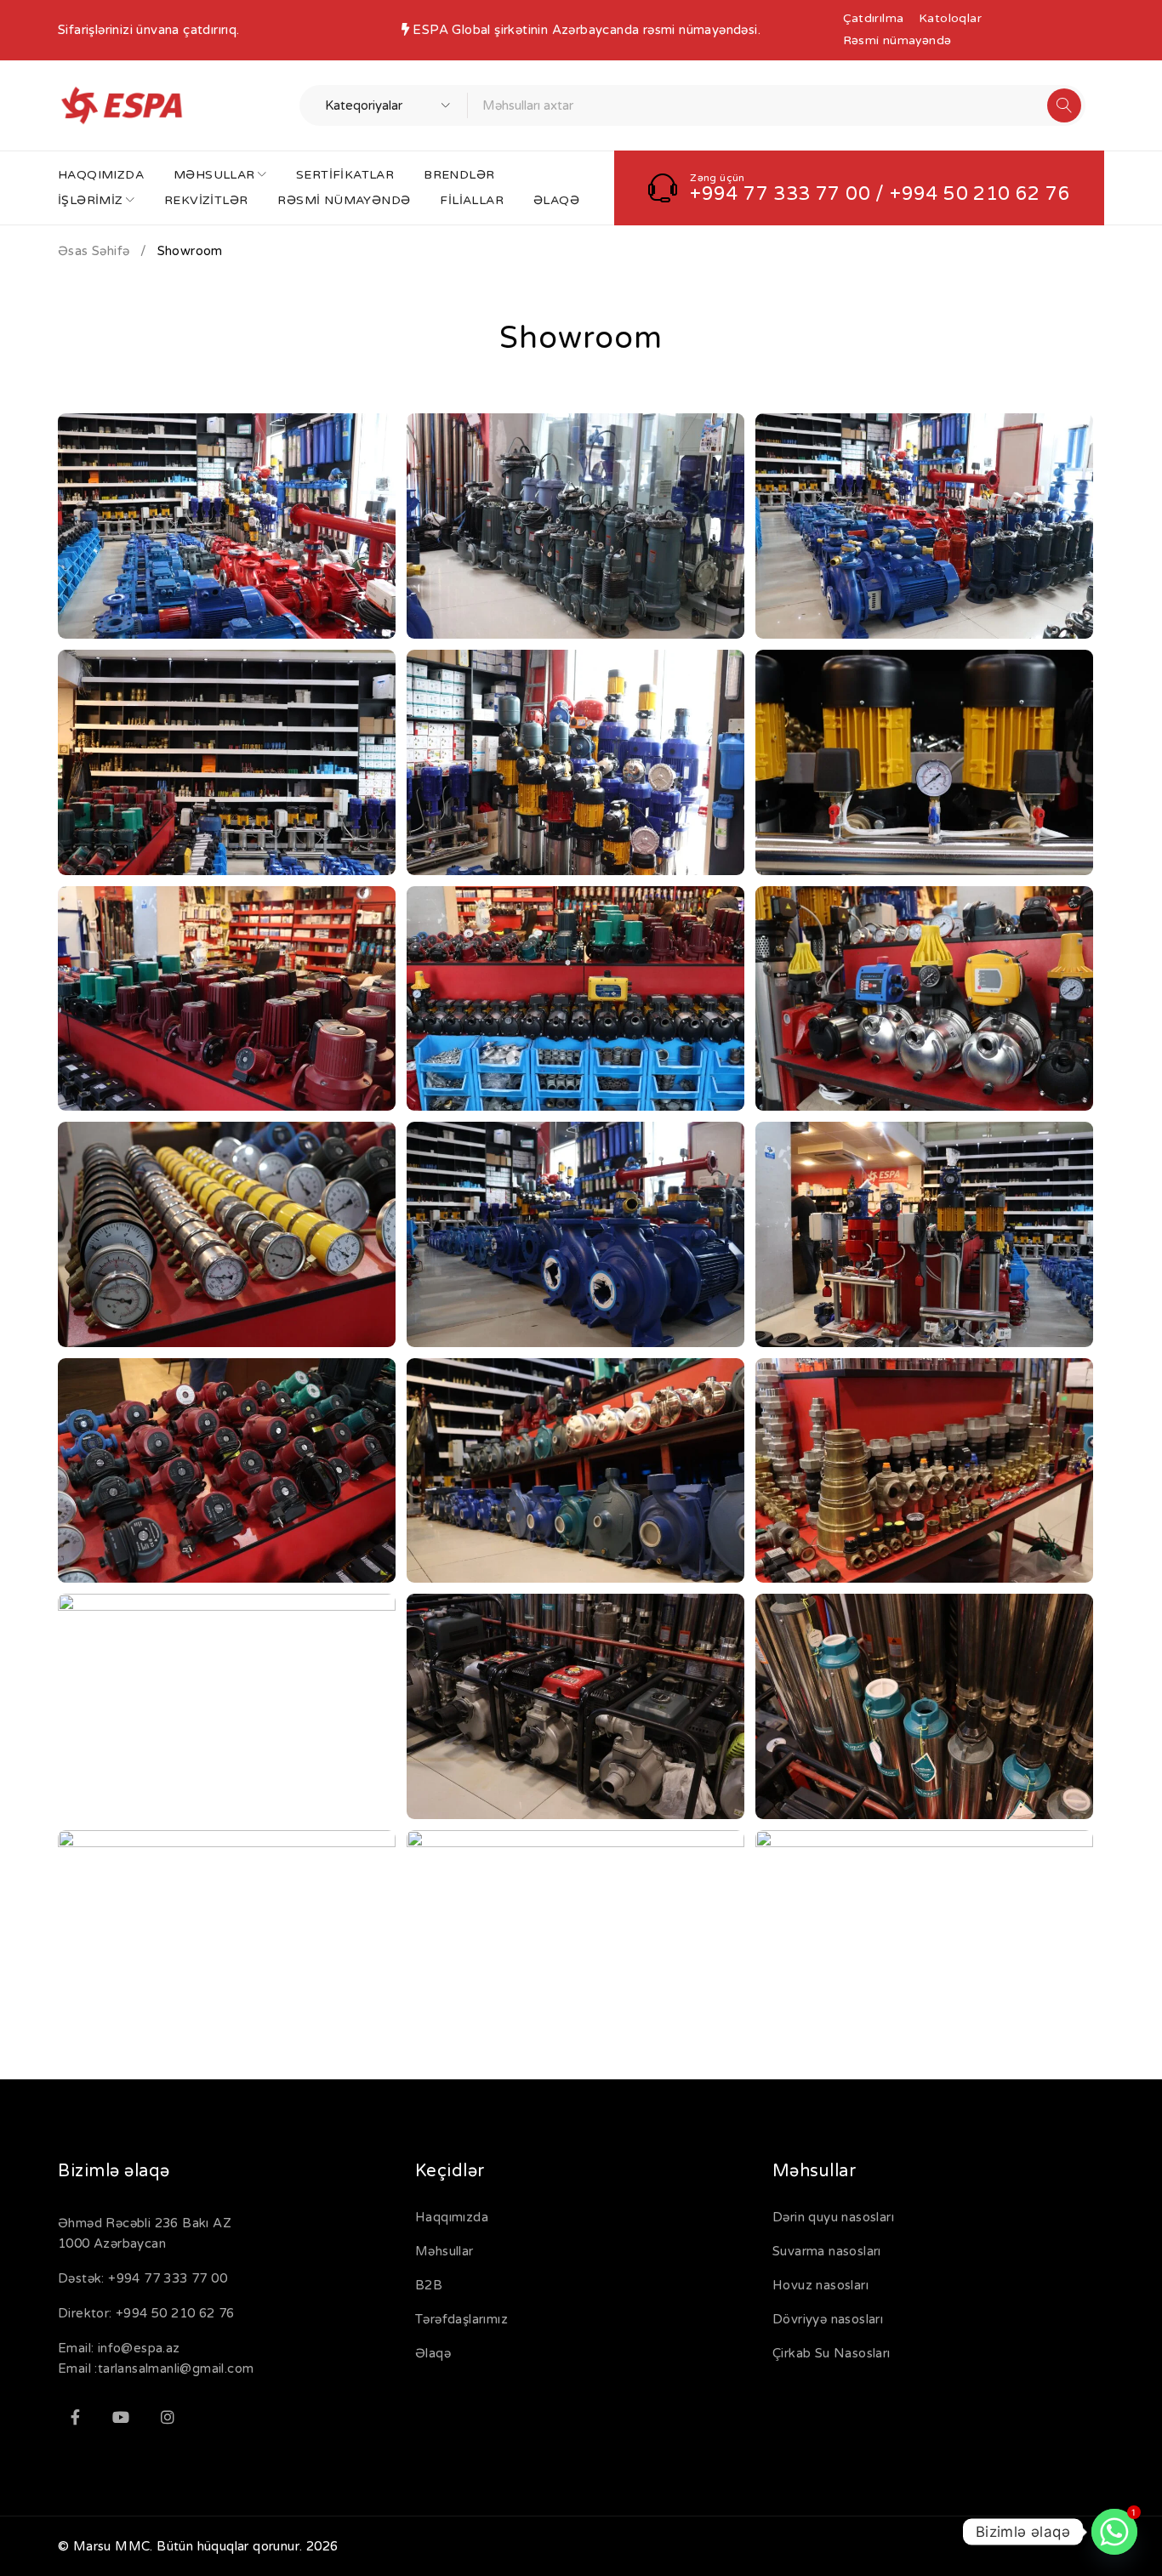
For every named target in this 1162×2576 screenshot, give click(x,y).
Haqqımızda (452, 2217)
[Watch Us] (121, 2417)
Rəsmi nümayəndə (897, 40)
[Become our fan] (75, 2417)
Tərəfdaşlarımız (461, 2319)
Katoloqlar (950, 18)
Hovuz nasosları (820, 2285)
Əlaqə (433, 2353)
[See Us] (168, 2417)
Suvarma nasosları (827, 2251)
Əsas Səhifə (94, 251)
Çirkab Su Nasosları (832, 2353)
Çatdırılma (874, 18)
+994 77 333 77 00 (168, 2278)
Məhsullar (444, 2251)
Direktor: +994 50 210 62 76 (146, 2313)
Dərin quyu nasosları (833, 2217)
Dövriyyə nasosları (828, 2319)
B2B (429, 2285)
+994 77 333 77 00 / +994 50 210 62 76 (880, 194)
